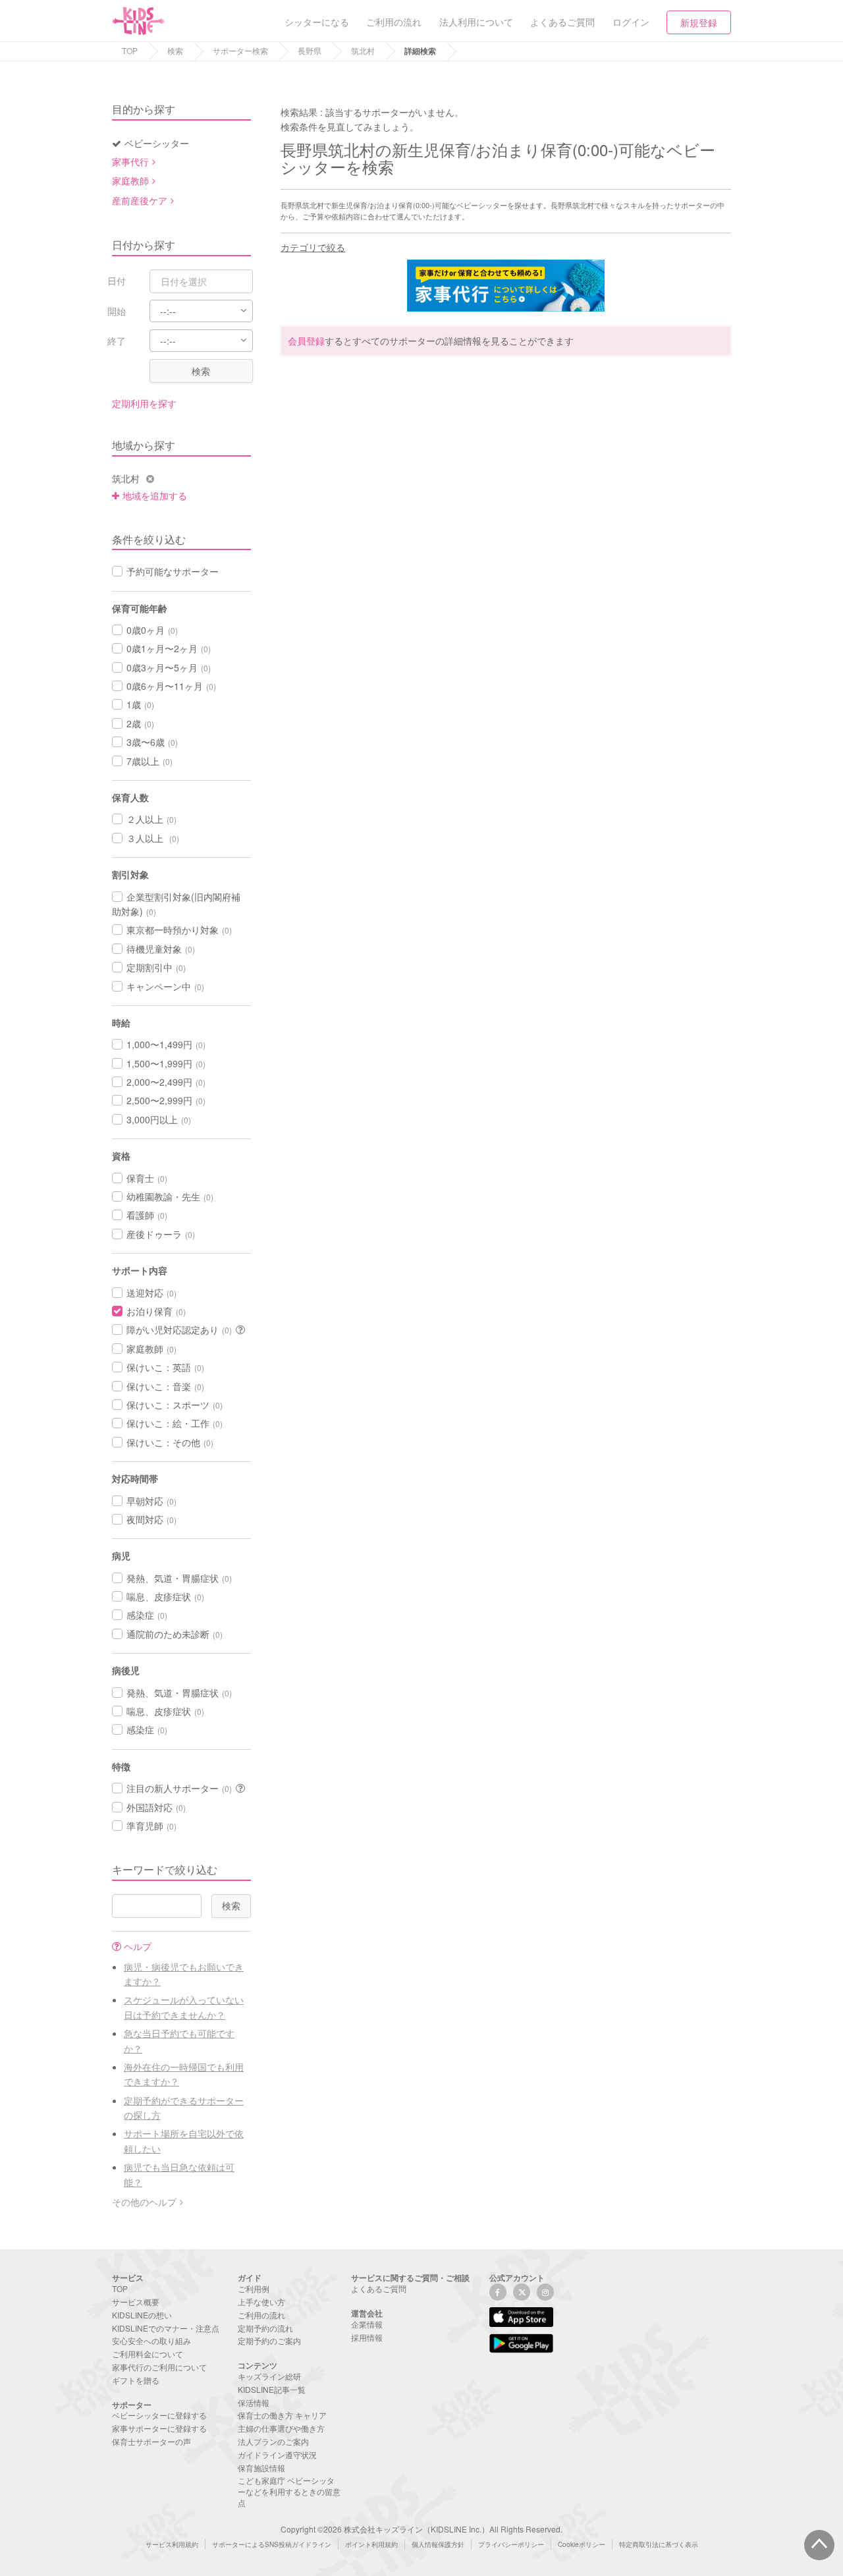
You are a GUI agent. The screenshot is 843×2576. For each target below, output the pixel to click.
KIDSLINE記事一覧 (272, 2389)
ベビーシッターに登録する (159, 2415)
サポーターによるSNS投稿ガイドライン (272, 2544)
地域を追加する (155, 495)
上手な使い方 (261, 2302)
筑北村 (363, 50)
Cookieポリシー (582, 2544)
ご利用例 (254, 2288)
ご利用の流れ (261, 2315)
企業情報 (367, 2324)
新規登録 (699, 22)
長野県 (310, 50)
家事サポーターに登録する (159, 2428)
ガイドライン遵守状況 (277, 2454)
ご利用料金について (148, 2354)
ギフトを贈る (136, 2380)
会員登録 (306, 341)
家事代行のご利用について (159, 2367)
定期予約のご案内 (269, 2340)
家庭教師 (130, 181)
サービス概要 (136, 2302)
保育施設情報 (261, 2468)
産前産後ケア (140, 200)
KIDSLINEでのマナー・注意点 (166, 2328)
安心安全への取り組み (151, 2340)
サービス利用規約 (172, 2544)
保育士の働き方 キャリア (282, 2415)
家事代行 (130, 161)
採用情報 (367, 2337)
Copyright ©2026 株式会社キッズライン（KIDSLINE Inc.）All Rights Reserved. (421, 2529)
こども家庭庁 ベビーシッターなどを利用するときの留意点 (289, 2491)
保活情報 (254, 2402)
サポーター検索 (240, 50)
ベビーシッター (157, 143)
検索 (175, 50)
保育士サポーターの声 (151, 2441)
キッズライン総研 (269, 2376)
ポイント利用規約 (371, 2544)
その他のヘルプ (144, 2202)
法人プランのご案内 (273, 2441)
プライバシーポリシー (511, 2544)
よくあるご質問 (379, 2288)
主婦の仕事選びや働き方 (281, 2428)
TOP (130, 50)
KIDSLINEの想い (142, 2315)
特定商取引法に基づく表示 (659, 2544)
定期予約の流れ (265, 2328)
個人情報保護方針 (438, 2544)
